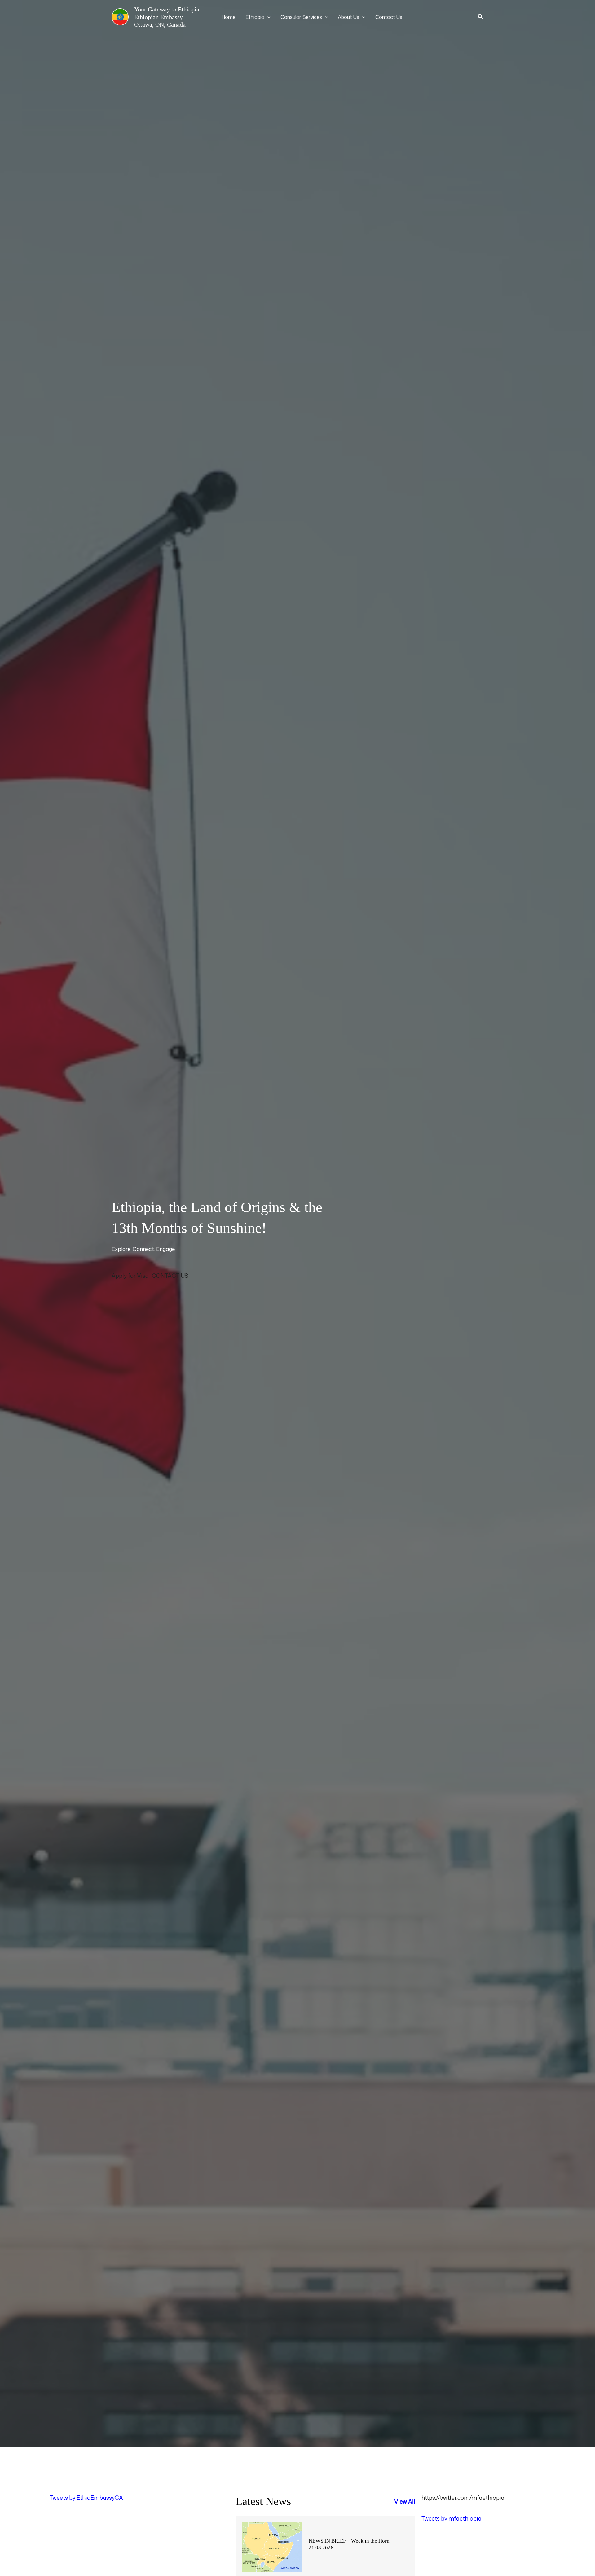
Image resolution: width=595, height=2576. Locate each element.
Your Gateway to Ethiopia (167, 9)
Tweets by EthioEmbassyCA (86, 2498)
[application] (267, 17)
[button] (481, 17)
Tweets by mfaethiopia (452, 2518)
